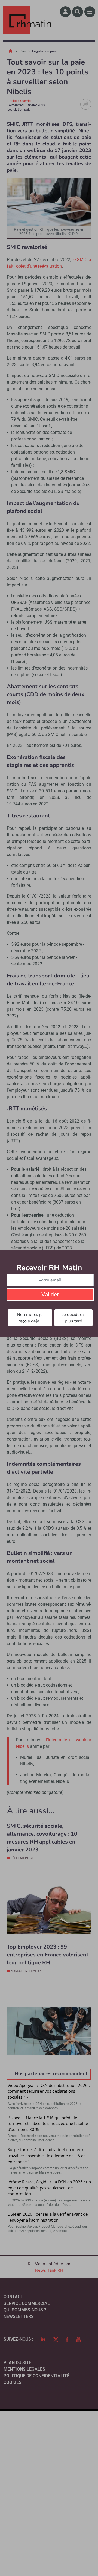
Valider (50, 1295)
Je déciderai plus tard (73, 1318)
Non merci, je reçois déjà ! (30, 1318)
